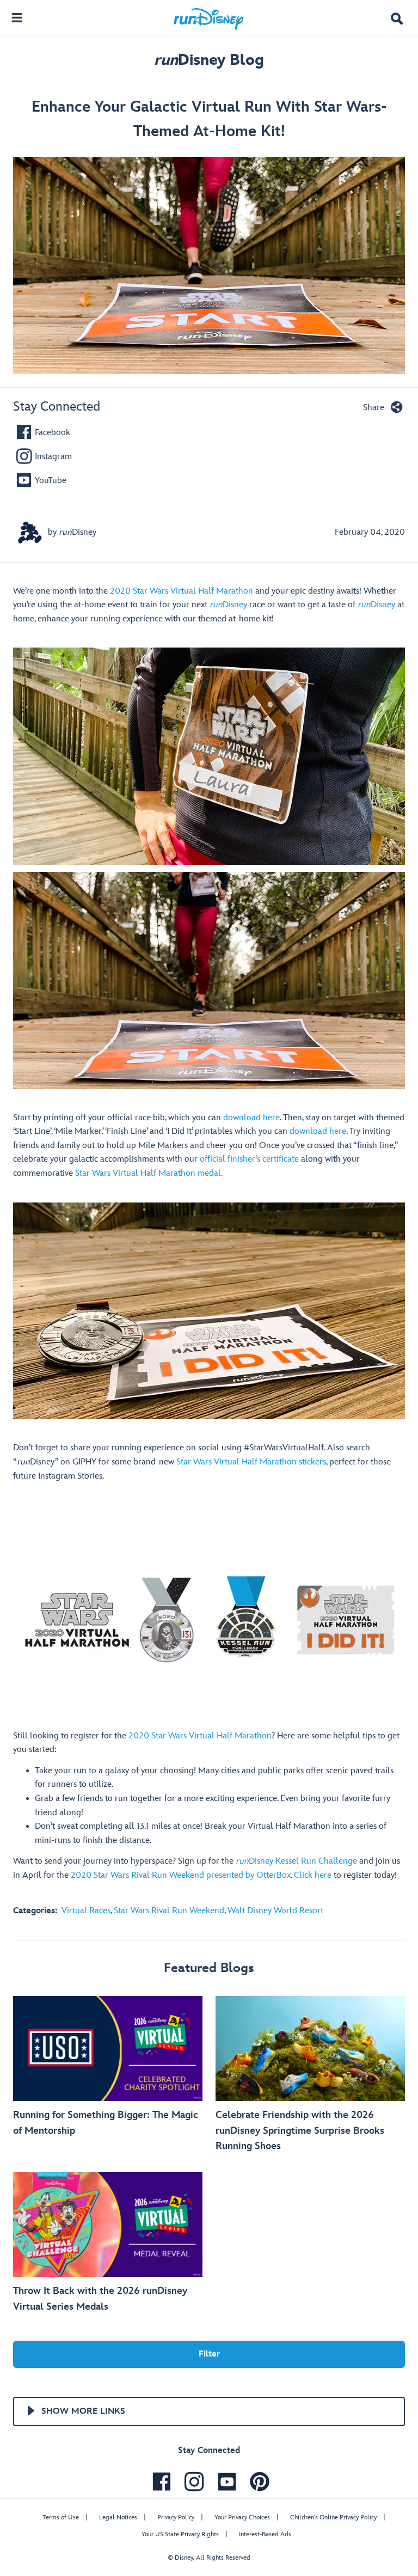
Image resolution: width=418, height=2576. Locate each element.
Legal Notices (118, 2517)
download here (251, 1118)
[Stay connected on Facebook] (159, 2482)
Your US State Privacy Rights (180, 2534)
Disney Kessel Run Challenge (296, 1861)
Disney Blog (209, 60)
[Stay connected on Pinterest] (257, 2482)
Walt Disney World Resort (275, 1911)
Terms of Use (61, 2517)
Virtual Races (86, 1911)
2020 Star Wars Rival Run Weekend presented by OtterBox (181, 1875)
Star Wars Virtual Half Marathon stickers (251, 1462)
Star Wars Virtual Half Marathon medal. (149, 1173)
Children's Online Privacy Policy (333, 2517)
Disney (228, 605)
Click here (313, 1875)
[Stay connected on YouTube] (224, 2482)
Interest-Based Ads (265, 2534)
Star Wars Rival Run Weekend (169, 1911)
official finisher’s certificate (249, 1159)
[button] (397, 20)
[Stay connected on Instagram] (192, 2482)
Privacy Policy (176, 2517)
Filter (209, 2354)
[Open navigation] (17, 17)
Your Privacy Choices (242, 2517)
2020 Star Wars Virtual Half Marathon (182, 591)
